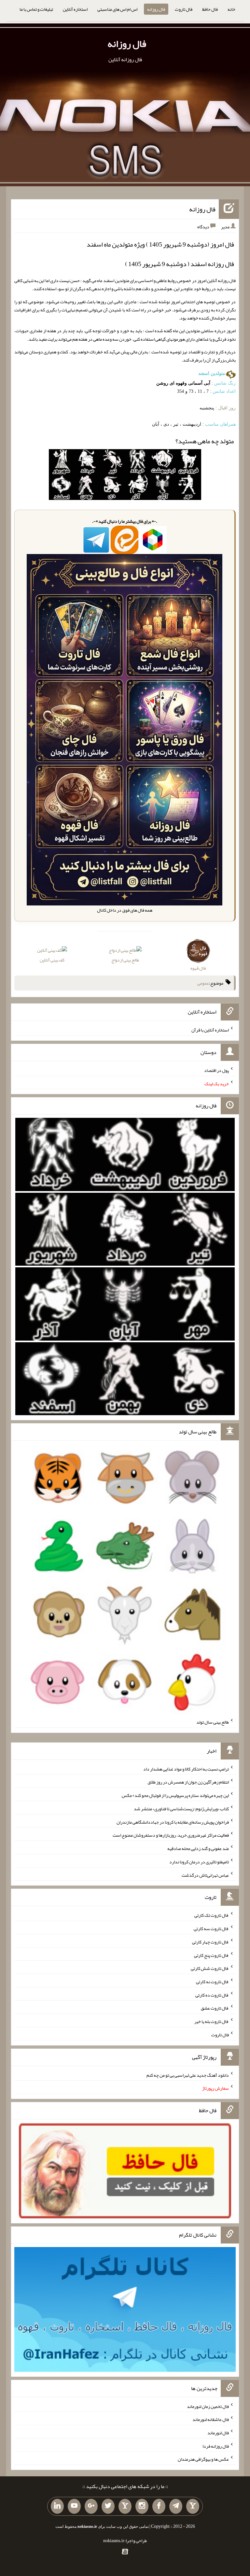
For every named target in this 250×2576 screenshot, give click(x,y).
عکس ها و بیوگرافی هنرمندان (203, 2459)
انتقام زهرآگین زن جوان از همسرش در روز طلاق (188, 1782)
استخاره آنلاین (75, 9)
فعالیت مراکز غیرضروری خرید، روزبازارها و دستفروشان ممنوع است (171, 1835)
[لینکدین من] (57, 2506)
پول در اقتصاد (216, 1070)
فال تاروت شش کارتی (210, 1968)
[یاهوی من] (193, 2506)
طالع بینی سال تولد (213, 1722)
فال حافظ (210, 9)
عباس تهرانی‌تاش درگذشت (205, 1875)
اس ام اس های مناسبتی (117, 9)
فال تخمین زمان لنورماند (208, 2406)
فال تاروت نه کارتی (212, 1982)
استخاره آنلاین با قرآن (210, 1030)
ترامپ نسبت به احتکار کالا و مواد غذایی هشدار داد (186, 1769)
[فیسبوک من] (159, 2506)
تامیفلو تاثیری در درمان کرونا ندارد (199, 1862)
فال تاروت (184, 9)
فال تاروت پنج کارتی (211, 1955)
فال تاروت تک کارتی (212, 1915)
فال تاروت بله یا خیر (212, 2021)
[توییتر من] (108, 2506)
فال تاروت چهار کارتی (210, 1942)
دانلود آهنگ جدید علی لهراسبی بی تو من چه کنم (188, 2075)
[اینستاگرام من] (142, 2506)
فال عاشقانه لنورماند (211, 2419)
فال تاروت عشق (215, 2008)
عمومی (203, 983)
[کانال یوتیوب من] (74, 2506)
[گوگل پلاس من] (91, 2506)
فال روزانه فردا (216, 2446)
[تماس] (125, 2506)
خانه (231, 9)
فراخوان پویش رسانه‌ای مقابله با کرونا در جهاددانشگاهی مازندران (173, 1822)
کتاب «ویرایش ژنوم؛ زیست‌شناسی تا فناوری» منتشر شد (181, 1809)
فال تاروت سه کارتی (211, 1928)
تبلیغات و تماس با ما (36, 9)
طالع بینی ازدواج (125, 960)
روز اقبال (227, 408)
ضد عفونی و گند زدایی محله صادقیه (198, 1848)
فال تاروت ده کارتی (212, 1995)
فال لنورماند (218, 2433)
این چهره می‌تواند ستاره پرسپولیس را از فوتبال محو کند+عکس (175, 1795)
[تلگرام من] (176, 2506)
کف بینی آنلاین (52, 960)
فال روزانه (156, 9)
